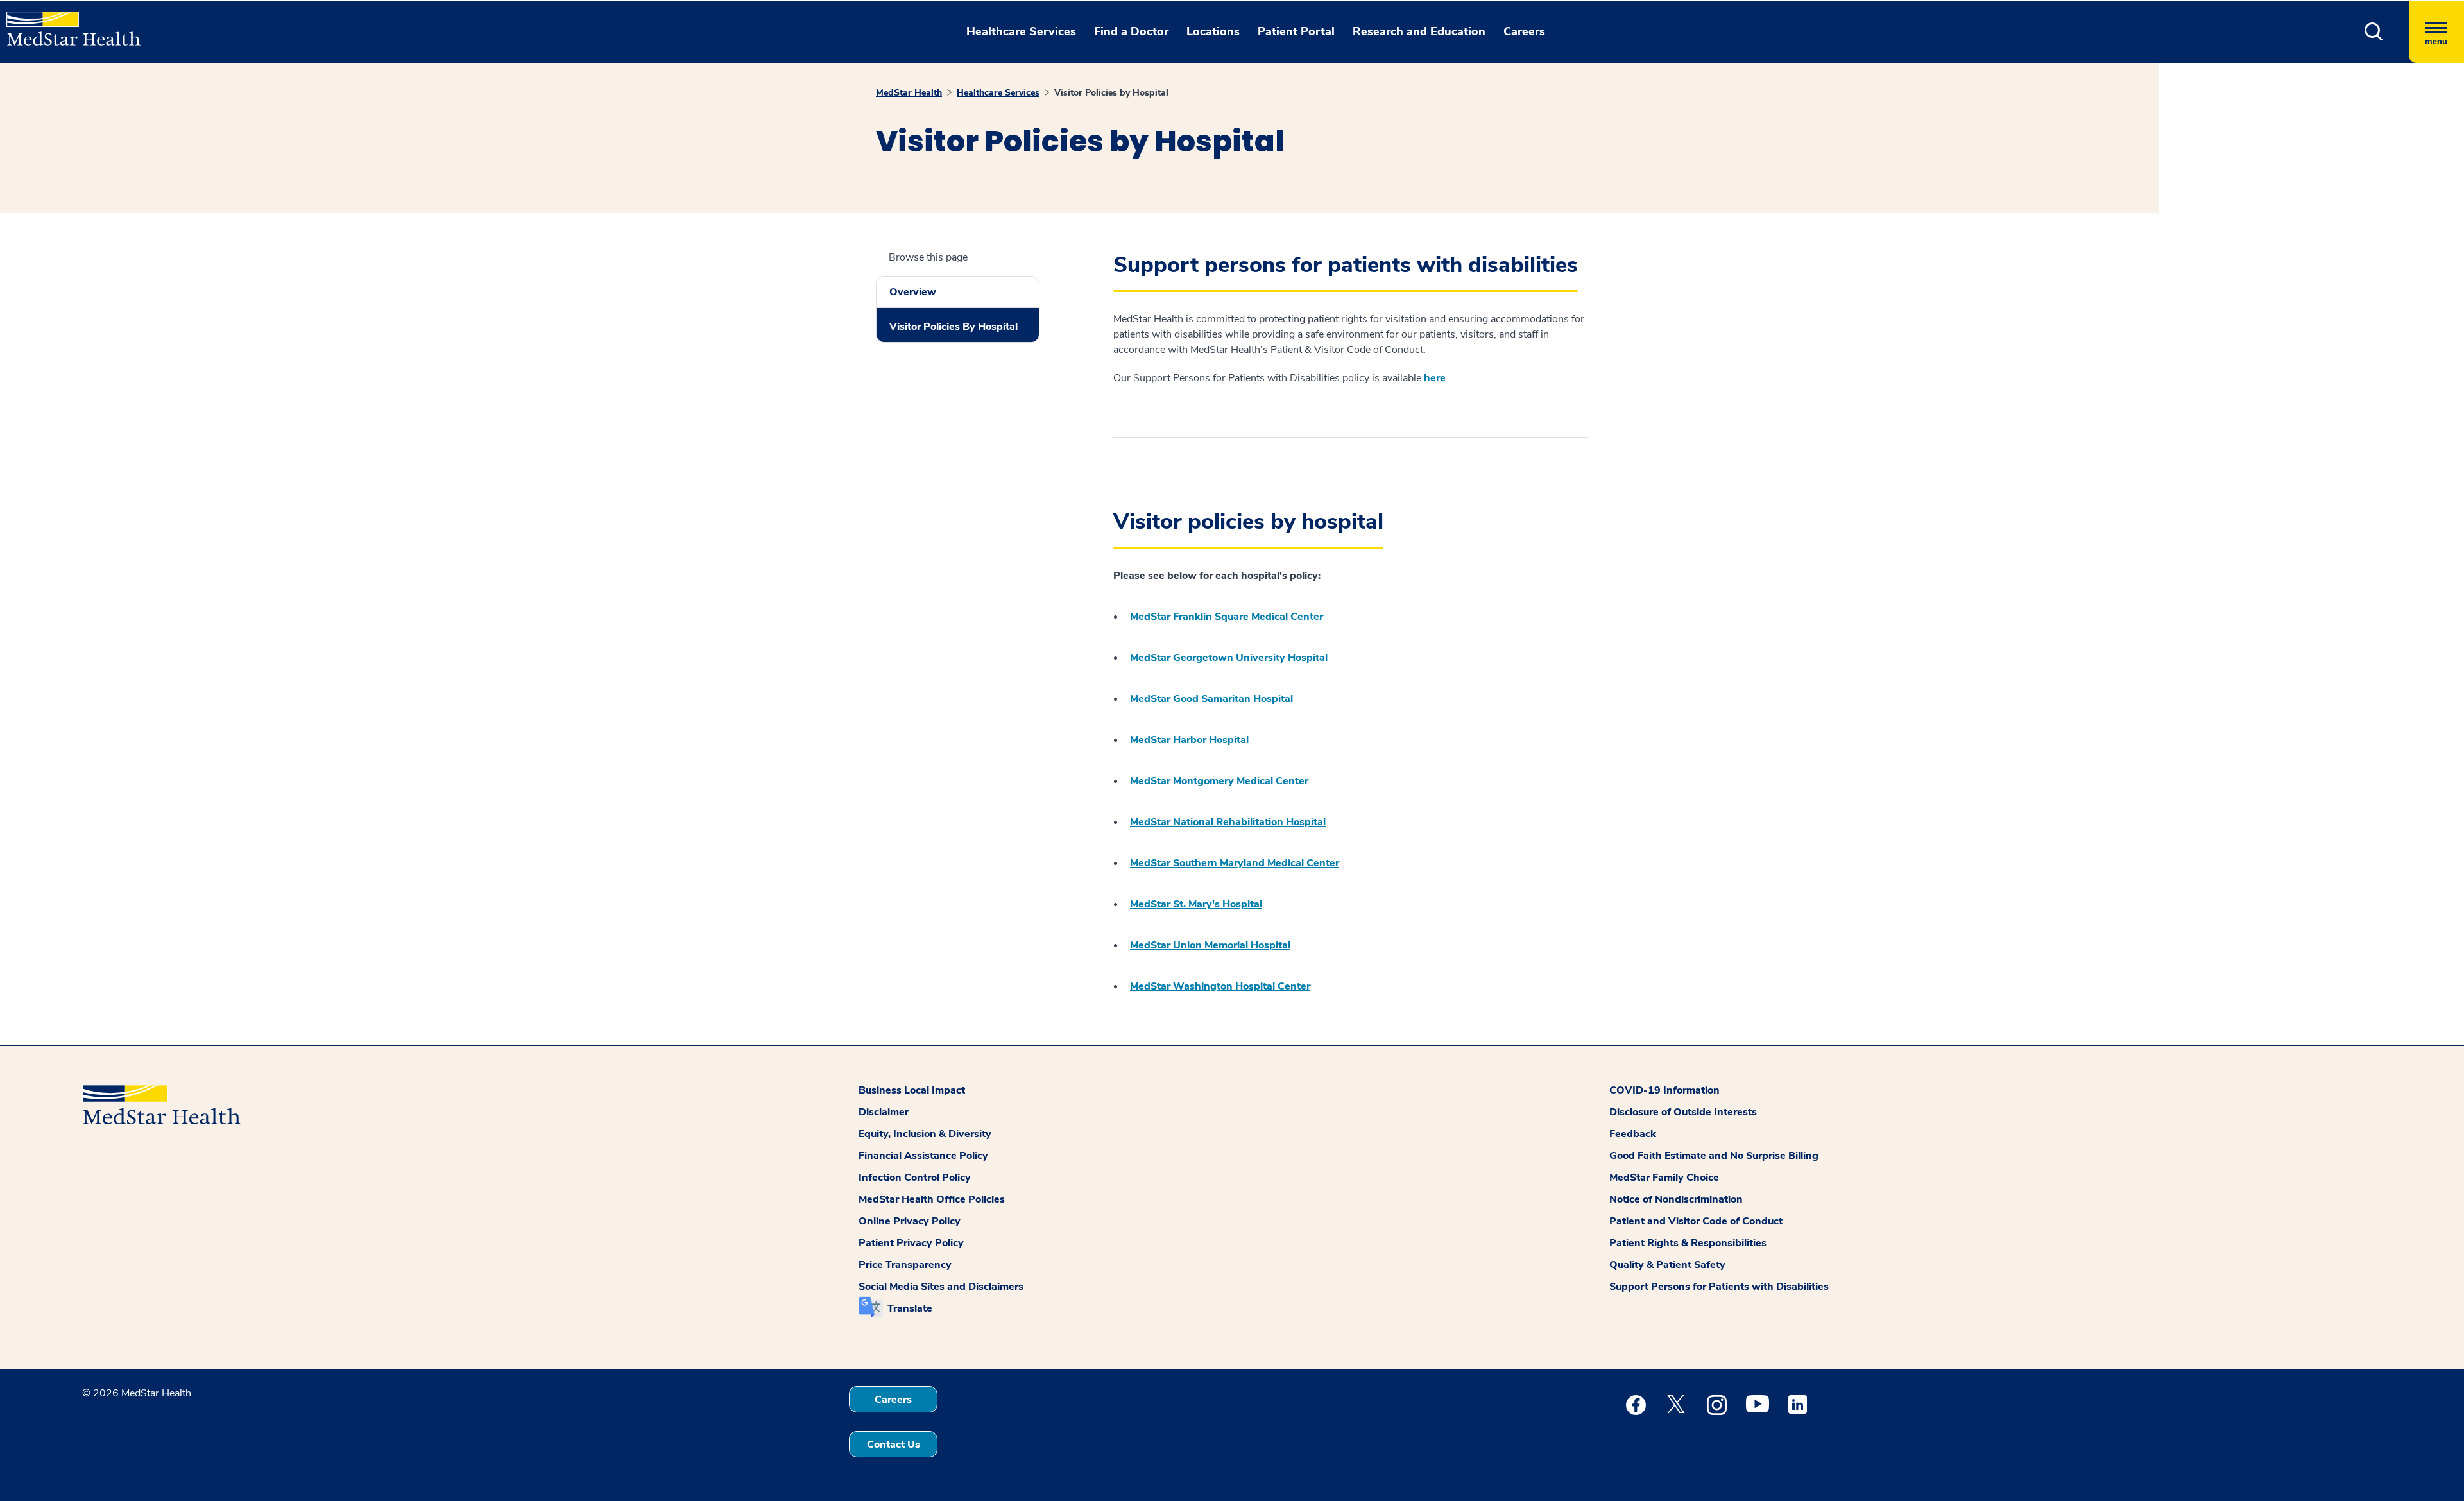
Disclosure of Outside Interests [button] (1683, 1112)
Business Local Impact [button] (912, 1090)
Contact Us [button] (894, 1445)
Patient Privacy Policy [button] (911, 1243)
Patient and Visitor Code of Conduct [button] (1696, 1221)
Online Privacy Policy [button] (910, 1221)
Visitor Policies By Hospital (954, 327)
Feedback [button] (1633, 1134)
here (1435, 378)
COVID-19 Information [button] (1664, 1090)
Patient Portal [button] (1296, 31)
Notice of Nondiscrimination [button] (1676, 1199)
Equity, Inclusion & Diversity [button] (925, 1134)
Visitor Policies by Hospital (1111, 93)
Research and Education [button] (1419, 31)
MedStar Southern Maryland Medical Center (1235, 863)
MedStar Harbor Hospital (1189, 740)
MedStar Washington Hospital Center (1220, 986)
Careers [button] (1524, 31)
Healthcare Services (998, 93)
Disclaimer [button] (884, 1112)
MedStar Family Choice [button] (1664, 1178)
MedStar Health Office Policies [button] (932, 1199)
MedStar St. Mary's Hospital (1196, 904)
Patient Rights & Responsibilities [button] (1688, 1243)
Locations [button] (1213, 31)
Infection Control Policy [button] (915, 1178)
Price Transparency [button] (905, 1265)
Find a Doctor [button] (1131, 31)
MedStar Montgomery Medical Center (1219, 781)
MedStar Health (909, 93)
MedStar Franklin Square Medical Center (1227, 617)
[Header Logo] (67, 23)
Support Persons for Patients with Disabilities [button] (1719, 1287)
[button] (2374, 32)
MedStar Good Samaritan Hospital (1211, 699)
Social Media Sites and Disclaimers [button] (941, 1287)
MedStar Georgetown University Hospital (1229, 658)
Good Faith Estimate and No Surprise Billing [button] (1714, 1156)
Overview (913, 292)
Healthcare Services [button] (1021, 31)
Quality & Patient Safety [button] (1667, 1265)
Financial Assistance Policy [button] (923, 1156)
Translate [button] (910, 1308)
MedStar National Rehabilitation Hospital (1228, 822)
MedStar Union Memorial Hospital (1210, 945)
